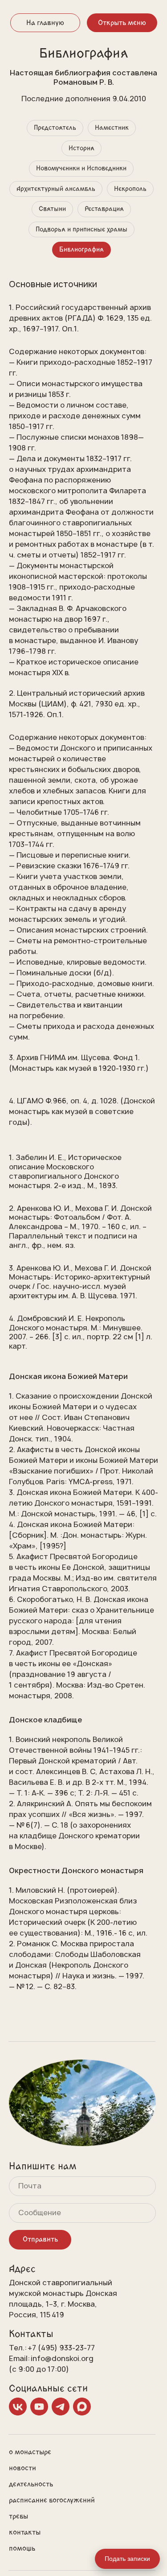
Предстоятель (55, 128)
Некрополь (130, 189)
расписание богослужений (52, 2500)
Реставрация (104, 209)
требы (18, 2516)
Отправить (40, 2239)
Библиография (81, 250)
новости (22, 2468)
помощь (22, 2548)
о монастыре (30, 2452)
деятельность (31, 2484)
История (81, 148)
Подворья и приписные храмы (81, 229)
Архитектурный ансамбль (56, 189)
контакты (25, 2532)
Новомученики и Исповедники (81, 168)
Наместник (112, 128)
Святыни (52, 209)
